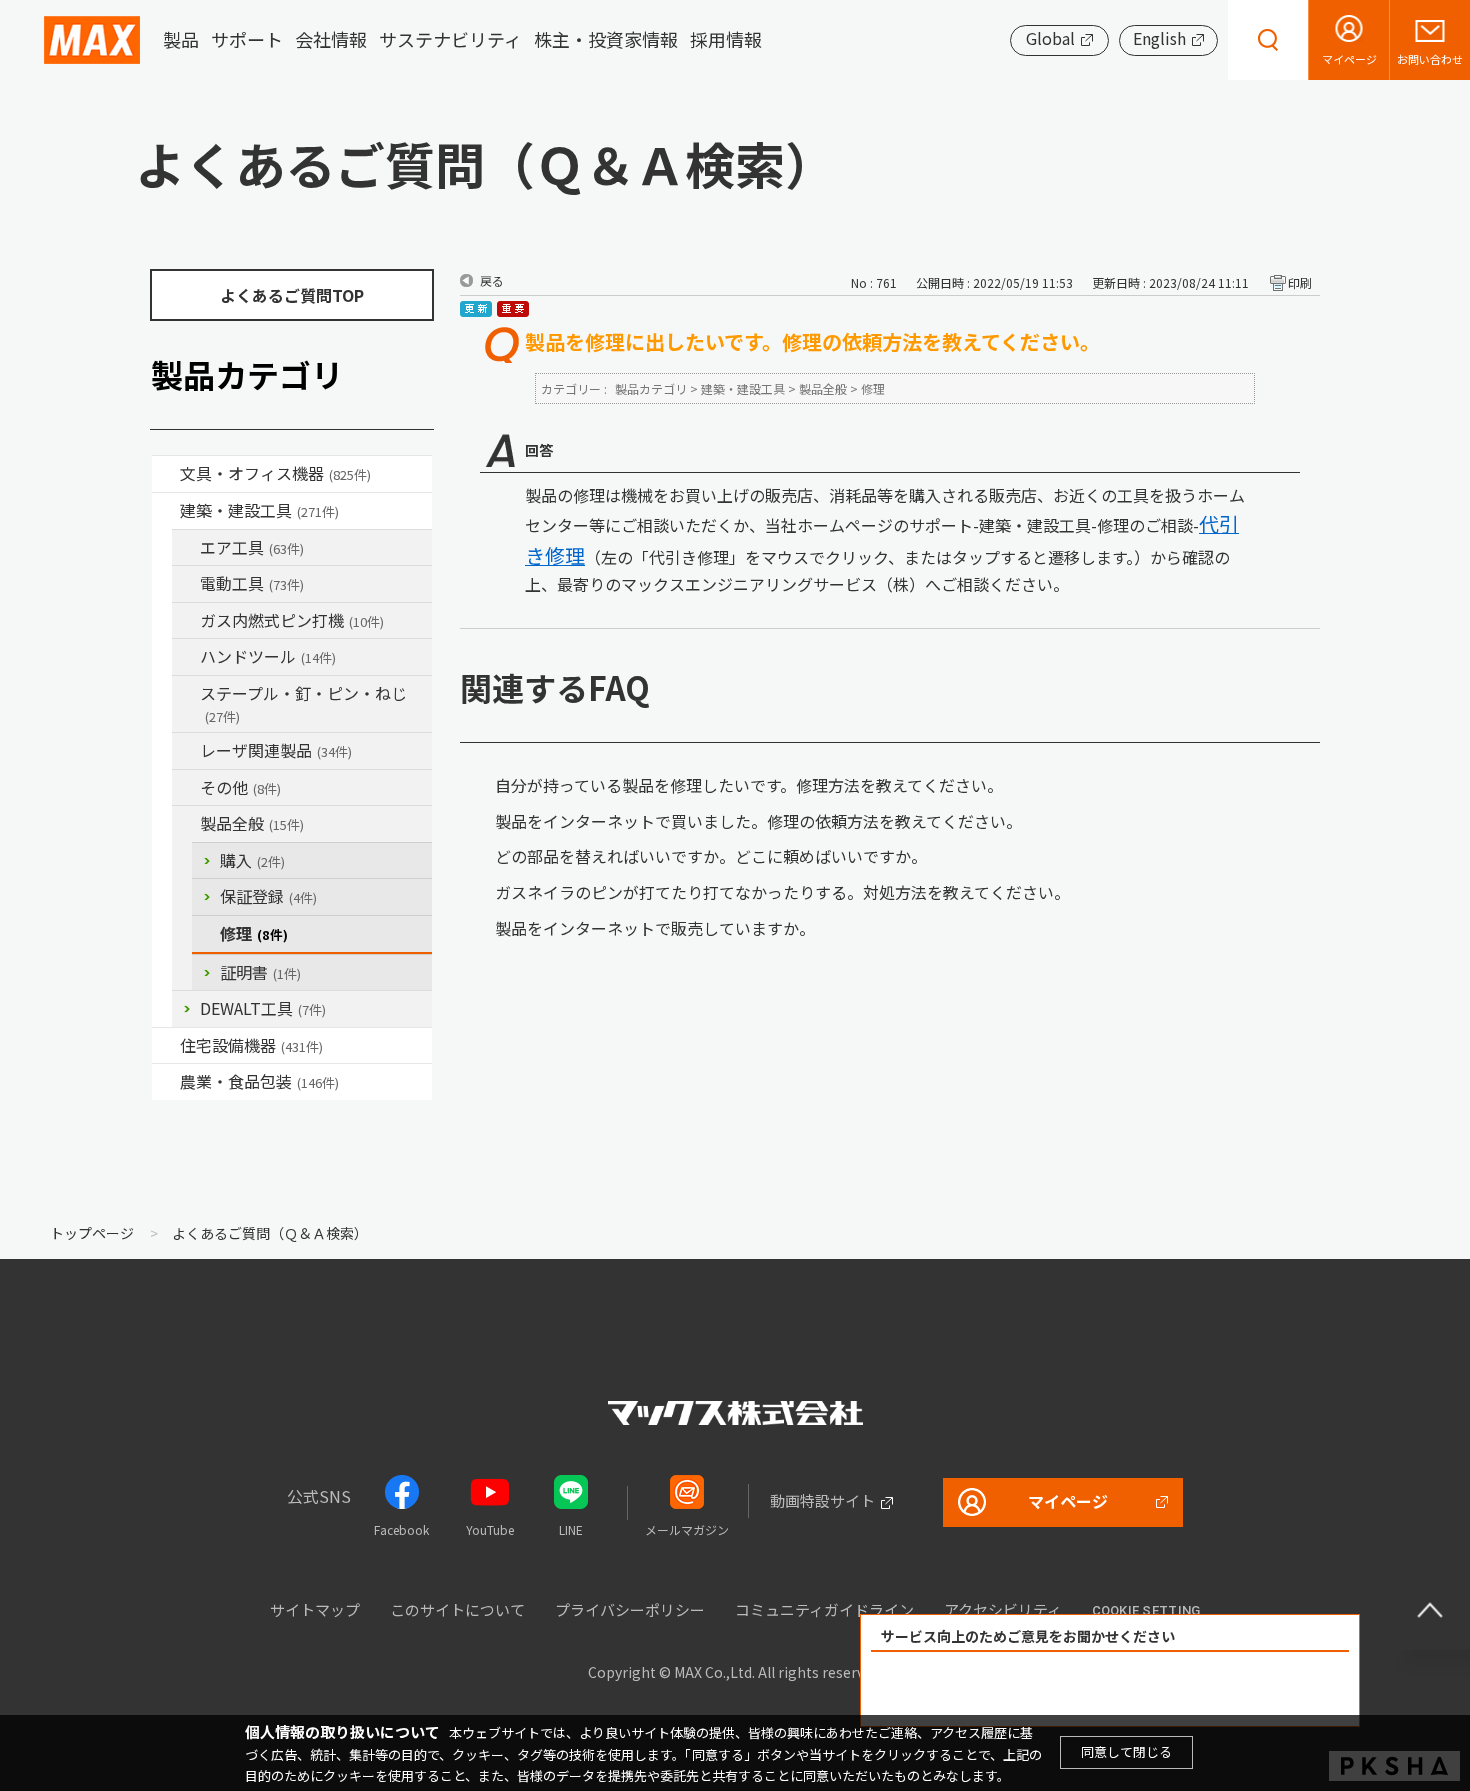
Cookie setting (1146, 1610)
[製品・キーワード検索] (1268, 40)
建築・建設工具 (259, 510)
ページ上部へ (1430, 1610)
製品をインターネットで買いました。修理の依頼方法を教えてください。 (758, 821)
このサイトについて (457, 1609)
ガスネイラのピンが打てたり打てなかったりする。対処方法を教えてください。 (782, 892)
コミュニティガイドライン (824, 1609)
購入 (252, 860)
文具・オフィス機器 (275, 473)
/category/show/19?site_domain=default (186, 788)
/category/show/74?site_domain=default (186, 657)
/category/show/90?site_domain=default (186, 824)
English (1159, 38)
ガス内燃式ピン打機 (292, 620)
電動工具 (252, 583)
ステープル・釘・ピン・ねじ (303, 703)
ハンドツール (268, 656)
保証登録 (268, 896)
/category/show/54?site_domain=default (186, 548)
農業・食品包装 (259, 1081)
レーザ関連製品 (276, 750)
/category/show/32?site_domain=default (186, 751)
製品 (181, 40)
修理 (254, 933)
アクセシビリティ (1003, 1609)
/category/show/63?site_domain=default (186, 584)
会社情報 (331, 40)
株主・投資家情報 (606, 40)
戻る (492, 280)
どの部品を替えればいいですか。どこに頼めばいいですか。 (711, 856)
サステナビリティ (450, 40)
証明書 (260, 972)
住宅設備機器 (251, 1045)
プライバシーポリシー (630, 1609)
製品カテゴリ (651, 388)
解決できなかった (1225, 1689)
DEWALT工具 (263, 1008)
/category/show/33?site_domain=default (186, 621)
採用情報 (726, 40)
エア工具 (252, 547)
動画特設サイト (822, 1500)
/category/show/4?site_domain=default (166, 474)
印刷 (1300, 282)
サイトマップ (315, 1609)
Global (1050, 38)
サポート (247, 40)
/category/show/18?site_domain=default (166, 511)
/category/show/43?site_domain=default (166, 1082)
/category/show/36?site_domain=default (166, 1046)
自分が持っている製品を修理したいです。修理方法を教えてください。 (749, 785)
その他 (240, 787)
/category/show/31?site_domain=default (186, 694)
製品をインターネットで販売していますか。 (655, 928)
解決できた (996, 1689)
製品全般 (252, 823)
